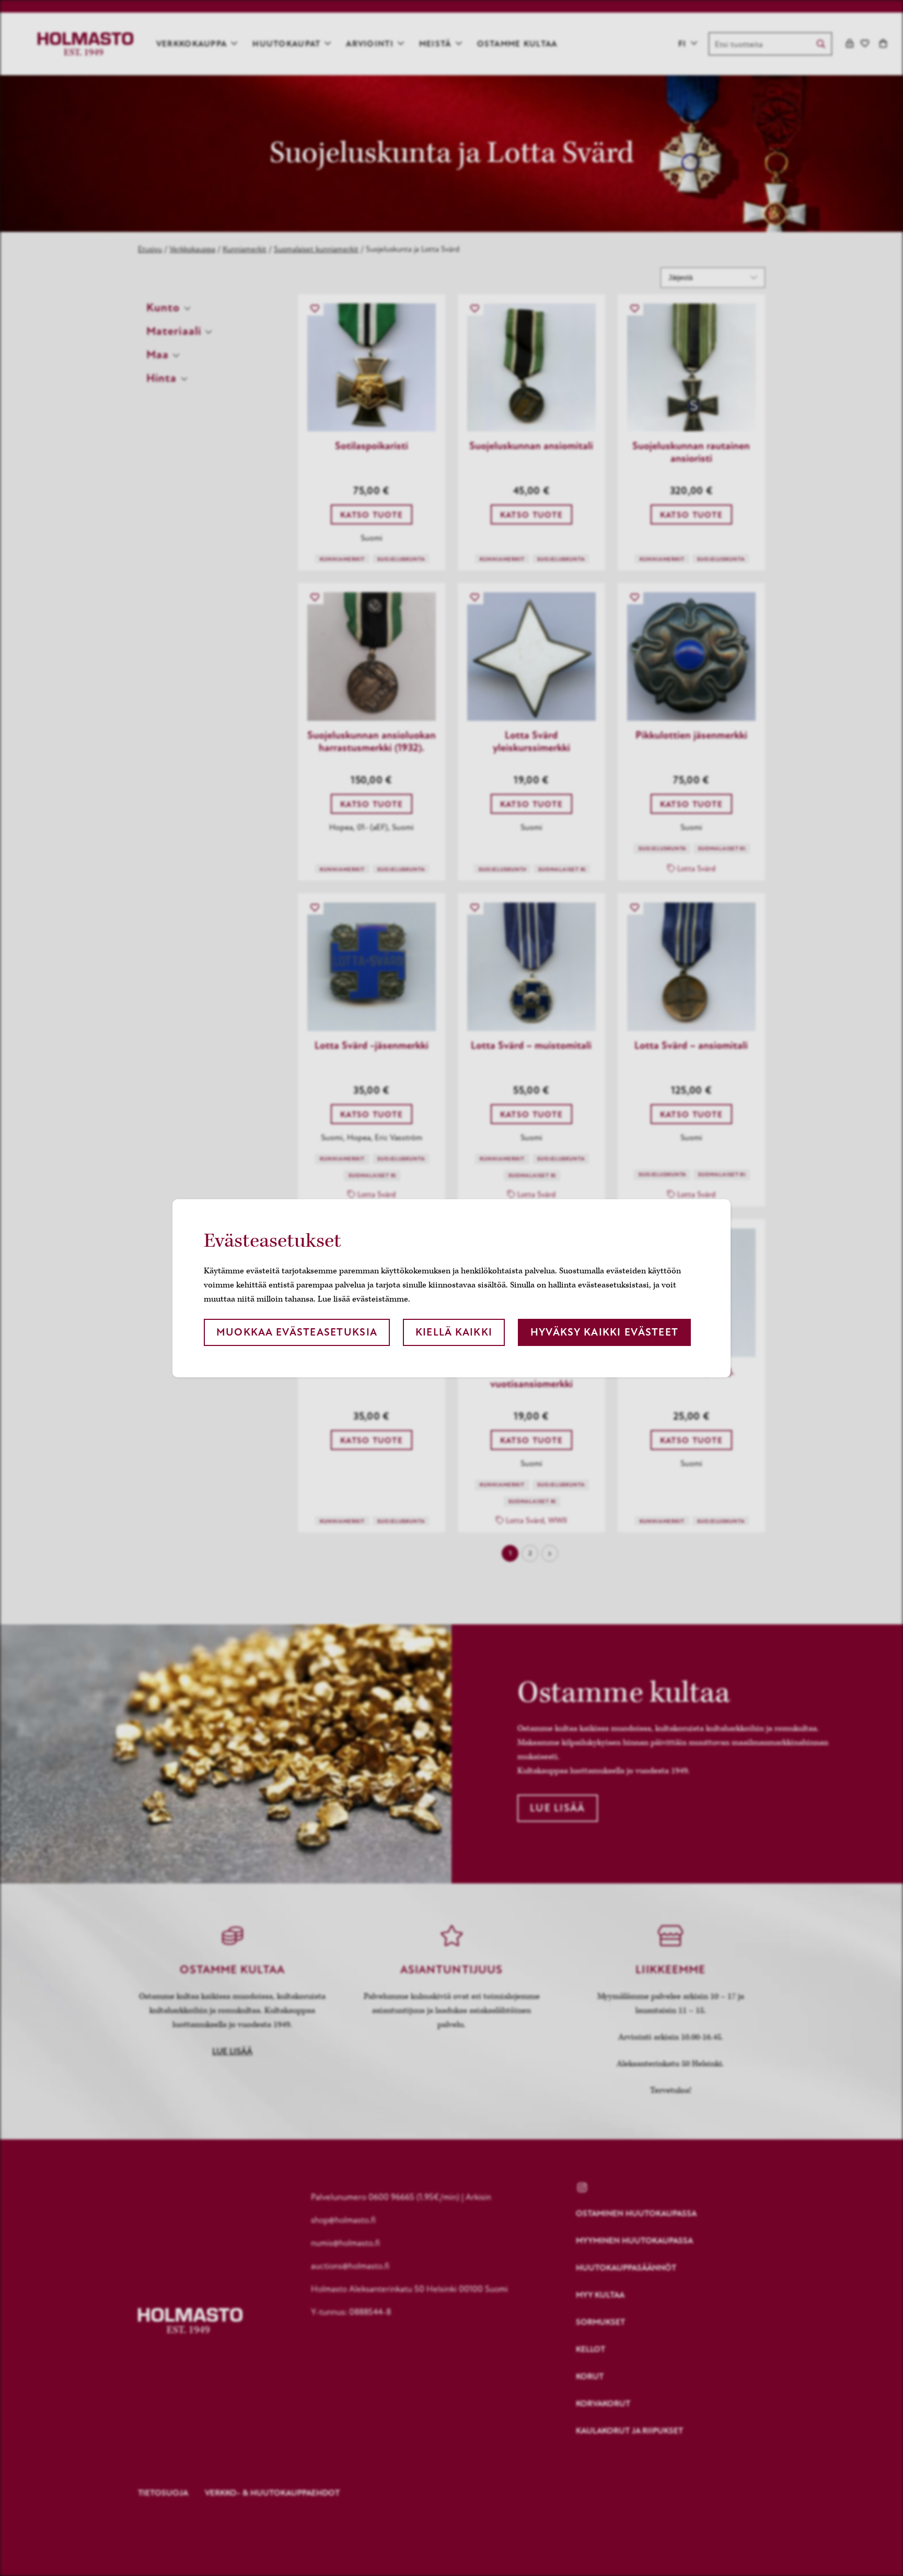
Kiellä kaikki (454, 1332)
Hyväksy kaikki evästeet (604, 1332)
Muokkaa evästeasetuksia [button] (297, 1332)
